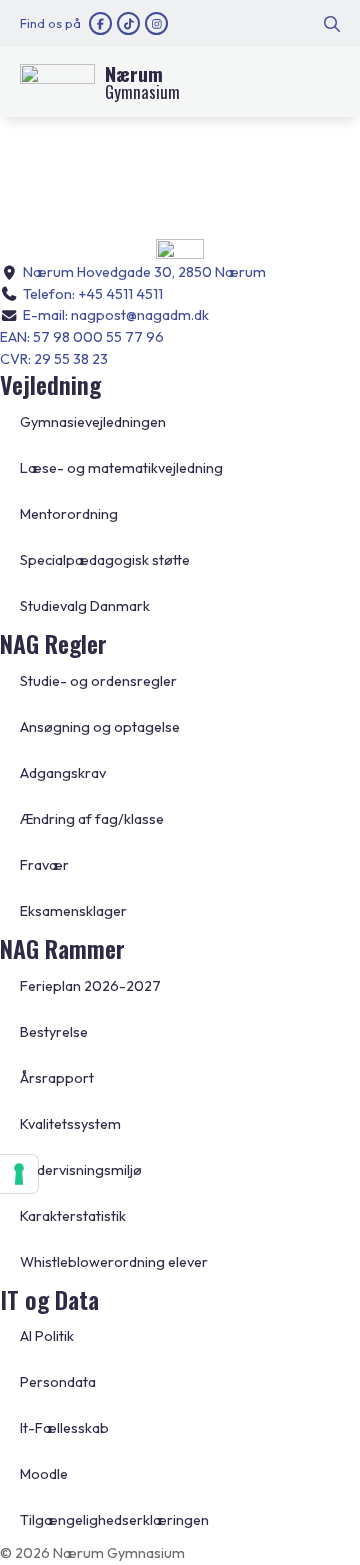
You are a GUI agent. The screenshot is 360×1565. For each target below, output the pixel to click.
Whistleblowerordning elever (114, 1262)
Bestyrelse (54, 1032)
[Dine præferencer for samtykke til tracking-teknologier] (19, 1174)
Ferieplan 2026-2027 (90, 986)
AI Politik (47, 1336)
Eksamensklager (73, 911)
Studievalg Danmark (85, 606)
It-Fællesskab (64, 1428)
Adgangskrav (63, 773)
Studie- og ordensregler (98, 681)
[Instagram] (156, 23)
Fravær (44, 865)
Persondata (58, 1382)
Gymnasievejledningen (93, 422)
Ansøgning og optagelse (100, 727)
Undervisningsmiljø (81, 1170)
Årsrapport (57, 1078)
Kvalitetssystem (70, 1124)
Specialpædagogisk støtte (105, 560)
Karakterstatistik (73, 1216)
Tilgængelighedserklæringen (114, 1520)
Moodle (44, 1474)
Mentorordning (69, 514)
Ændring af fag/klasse (92, 819)
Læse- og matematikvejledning (121, 468)
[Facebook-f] (100, 23)
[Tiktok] (128, 23)
